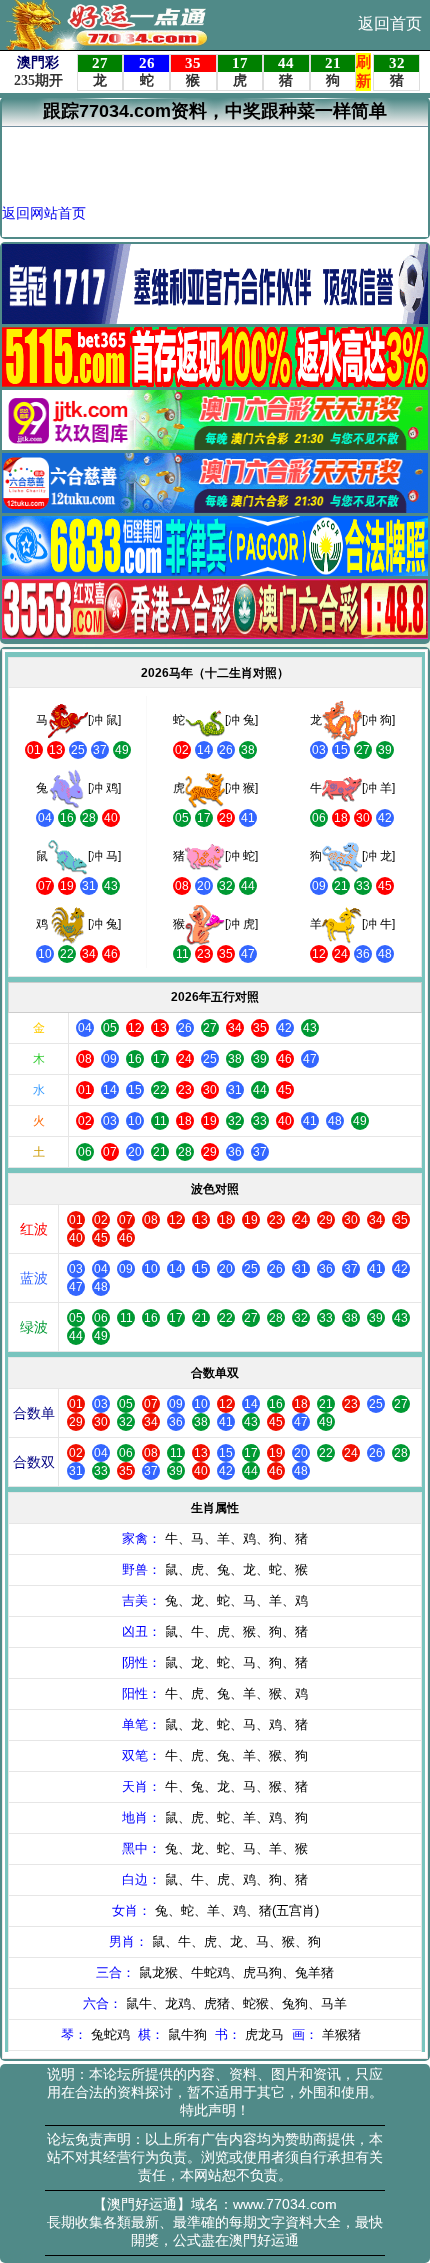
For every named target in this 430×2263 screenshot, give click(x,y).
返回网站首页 (44, 213)
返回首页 (390, 23)
